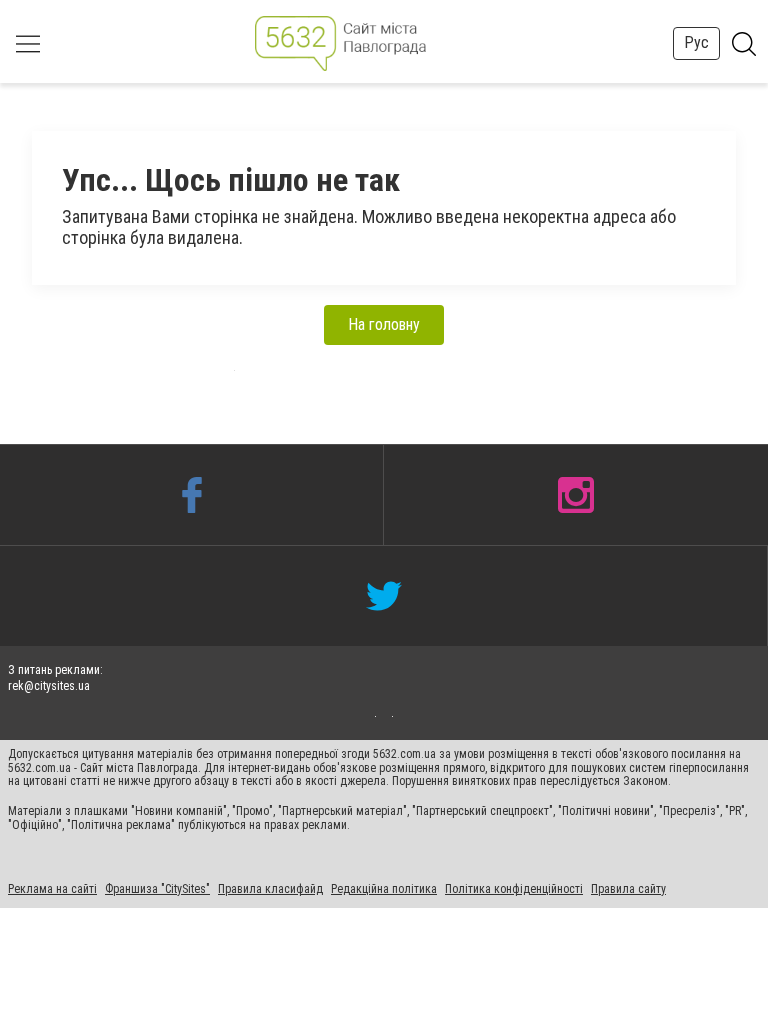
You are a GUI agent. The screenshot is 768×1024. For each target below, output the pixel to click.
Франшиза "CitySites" (157, 889)
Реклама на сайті (52, 889)
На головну (384, 324)
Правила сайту (628, 889)
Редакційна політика (384, 889)
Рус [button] (696, 42)
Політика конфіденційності (514, 889)
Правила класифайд (270, 889)
